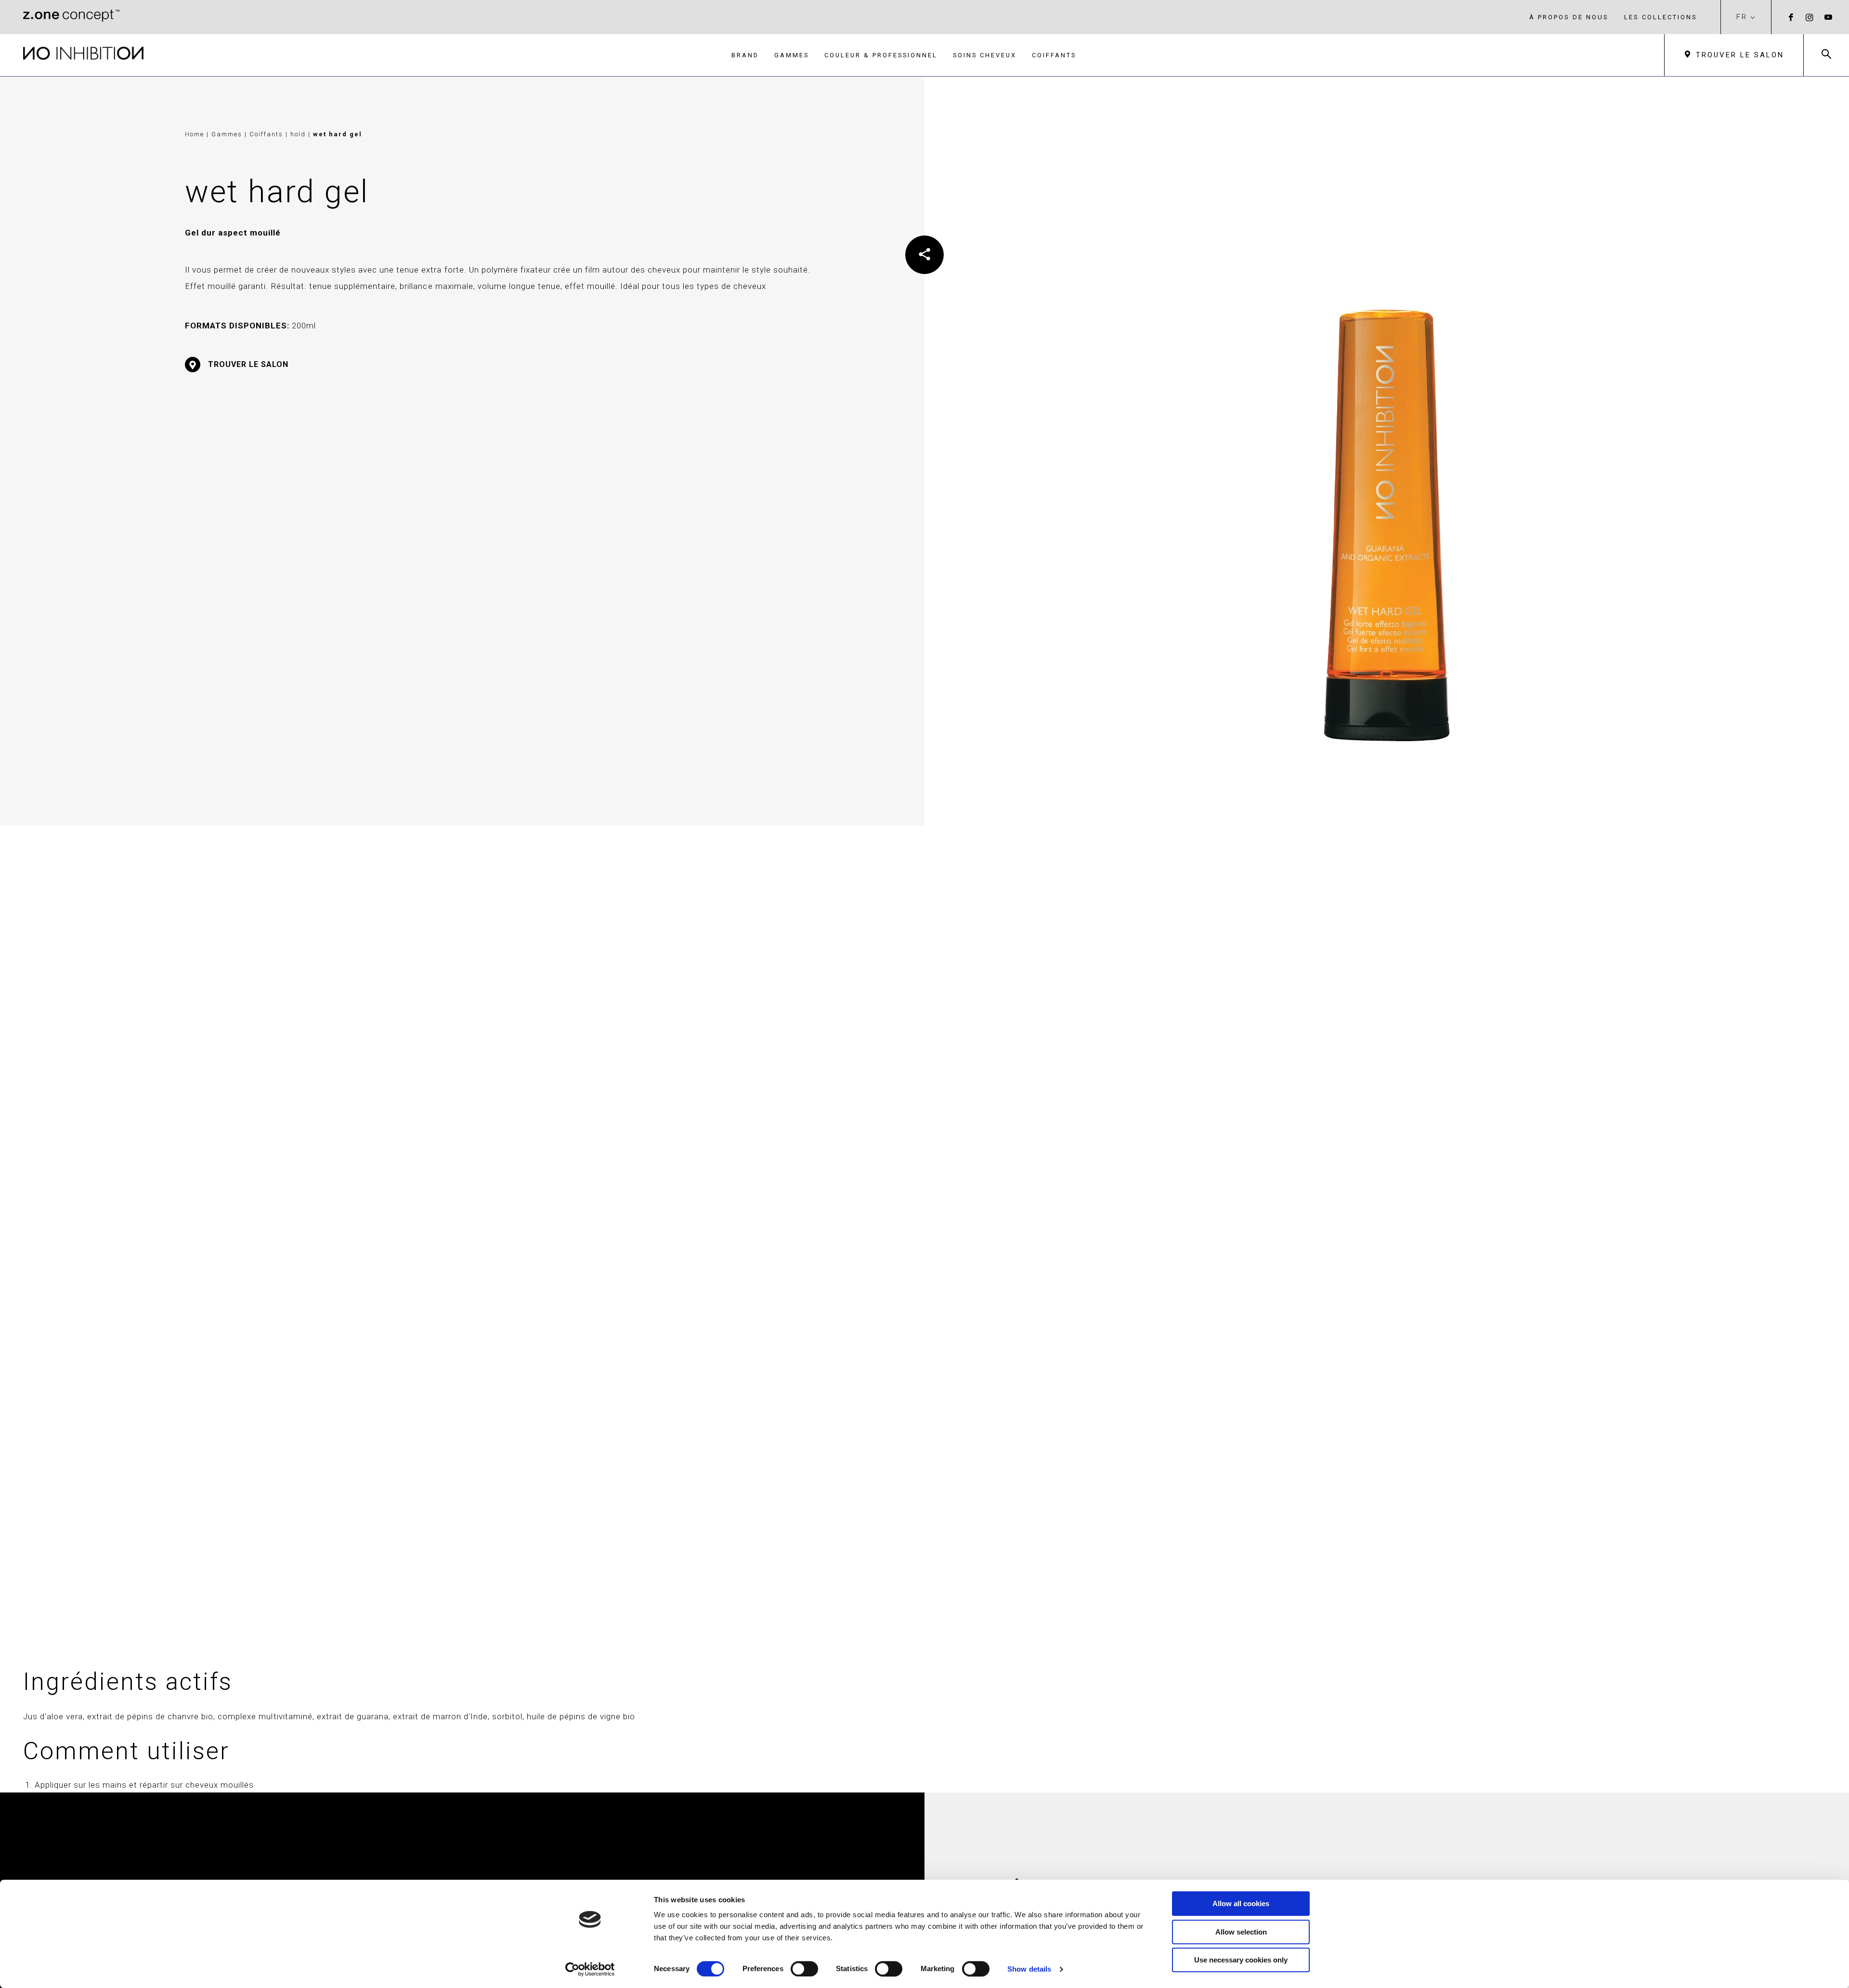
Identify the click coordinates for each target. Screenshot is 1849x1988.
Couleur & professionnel (881, 55)
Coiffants (1054, 55)
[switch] (804, 1969)
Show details (1029, 1969)
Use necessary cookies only (1241, 1960)
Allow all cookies (1241, 1903)
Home (195, 134)
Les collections (1661, 17)
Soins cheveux (985, 55)
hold (299, 134)
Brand (745, 55)
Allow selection (1241, 1932)
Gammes (792, 55)
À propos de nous (1569, 17)
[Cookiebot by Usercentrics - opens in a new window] (590, 1969)
